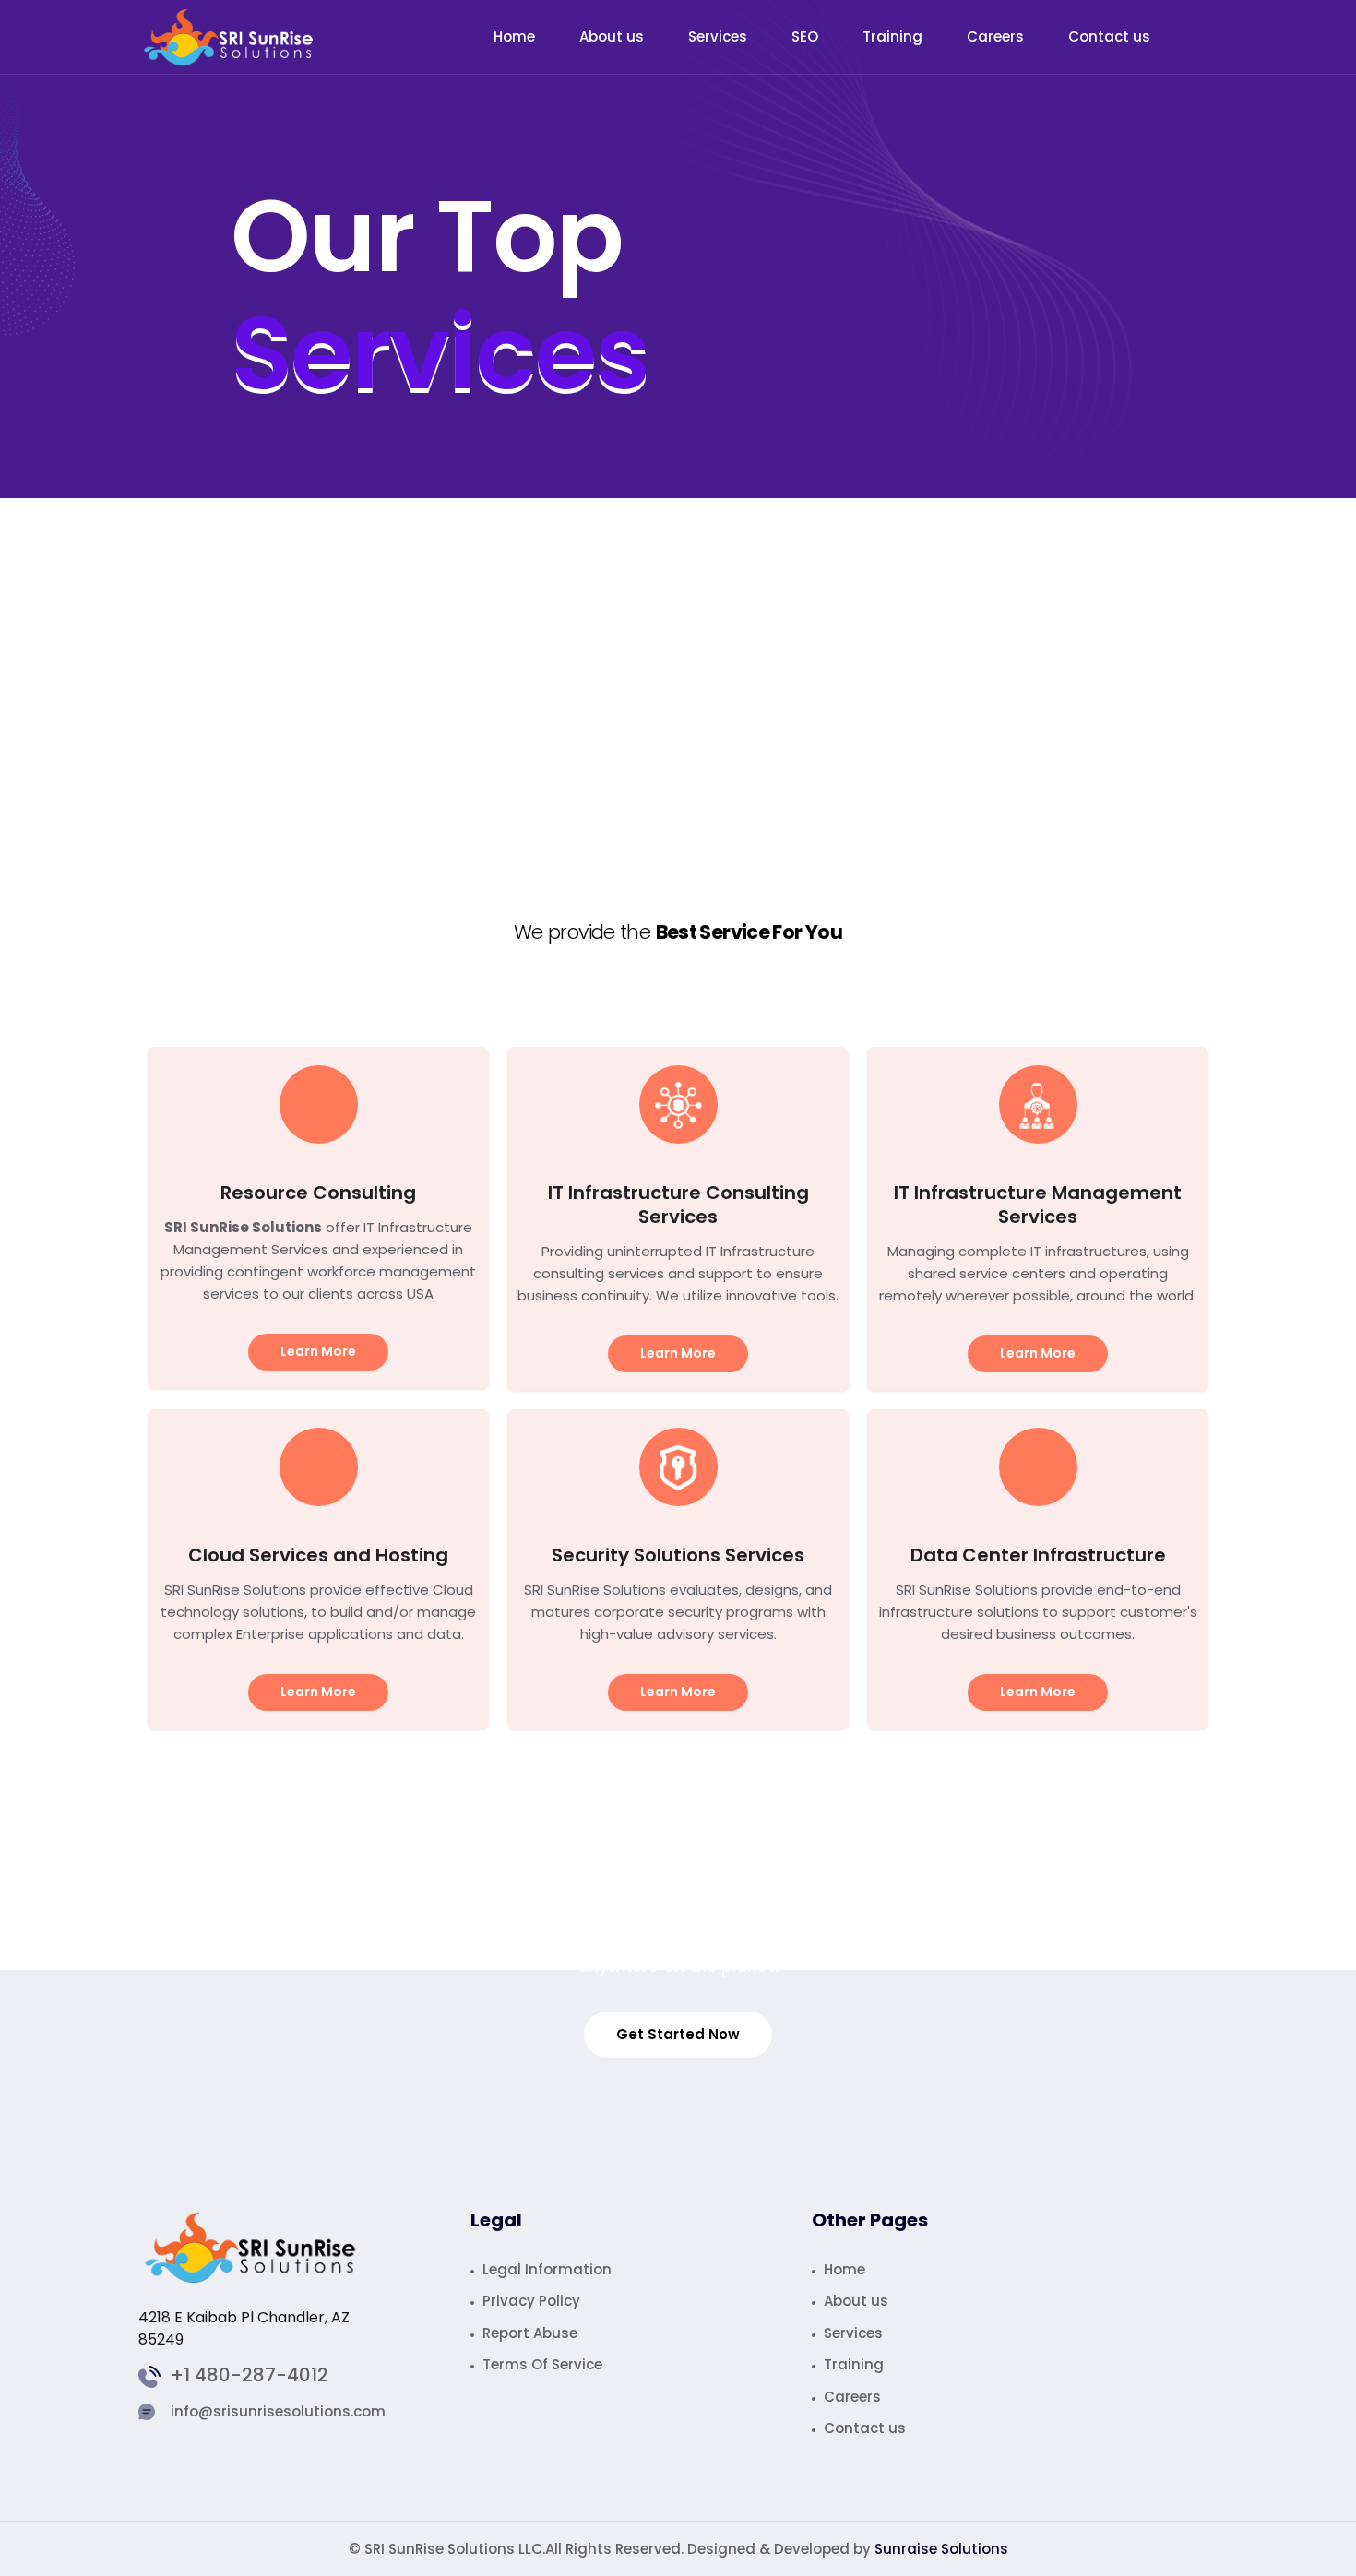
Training (892, 36)
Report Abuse (530, 2333)
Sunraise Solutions (941, 2549)
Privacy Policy (531, 2301)
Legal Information (547, 2269)
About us (612, 36)
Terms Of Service (542, 2364)
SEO (805, 36)
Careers (995, 36)
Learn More (318, 1351)
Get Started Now (678, 2034)
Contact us (1109, 36)
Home (514, 36)
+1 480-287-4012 (250, 2377)
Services (718, 36)
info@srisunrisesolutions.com (278, 2412)
